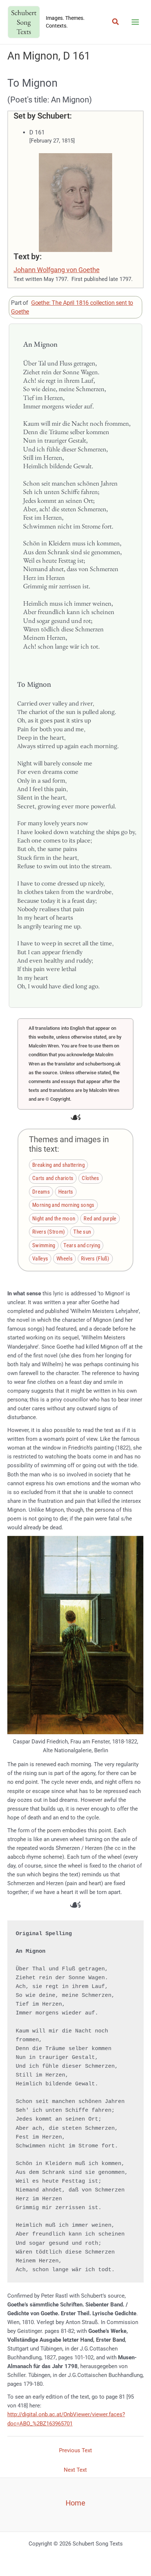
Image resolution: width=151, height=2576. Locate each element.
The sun (82, 1232)
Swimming (44, 1245)
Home (75, 2503)
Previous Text (75, 2450)
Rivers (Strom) (49, 1232)
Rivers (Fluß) (95, 1259)
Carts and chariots (53, 1178)
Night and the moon (54, 1218)
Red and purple (100, 1218)
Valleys (40, 1259)
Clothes (90, 1178)
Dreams (41, 1191)
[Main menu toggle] (135, 22)
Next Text (75, 2470)
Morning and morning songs (63, 1205)
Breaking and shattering (58, 1165)
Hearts (66, 1191)
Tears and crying (82, 1245)
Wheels (65, 1259)
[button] (116, 22)
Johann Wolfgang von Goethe (57, 270)
